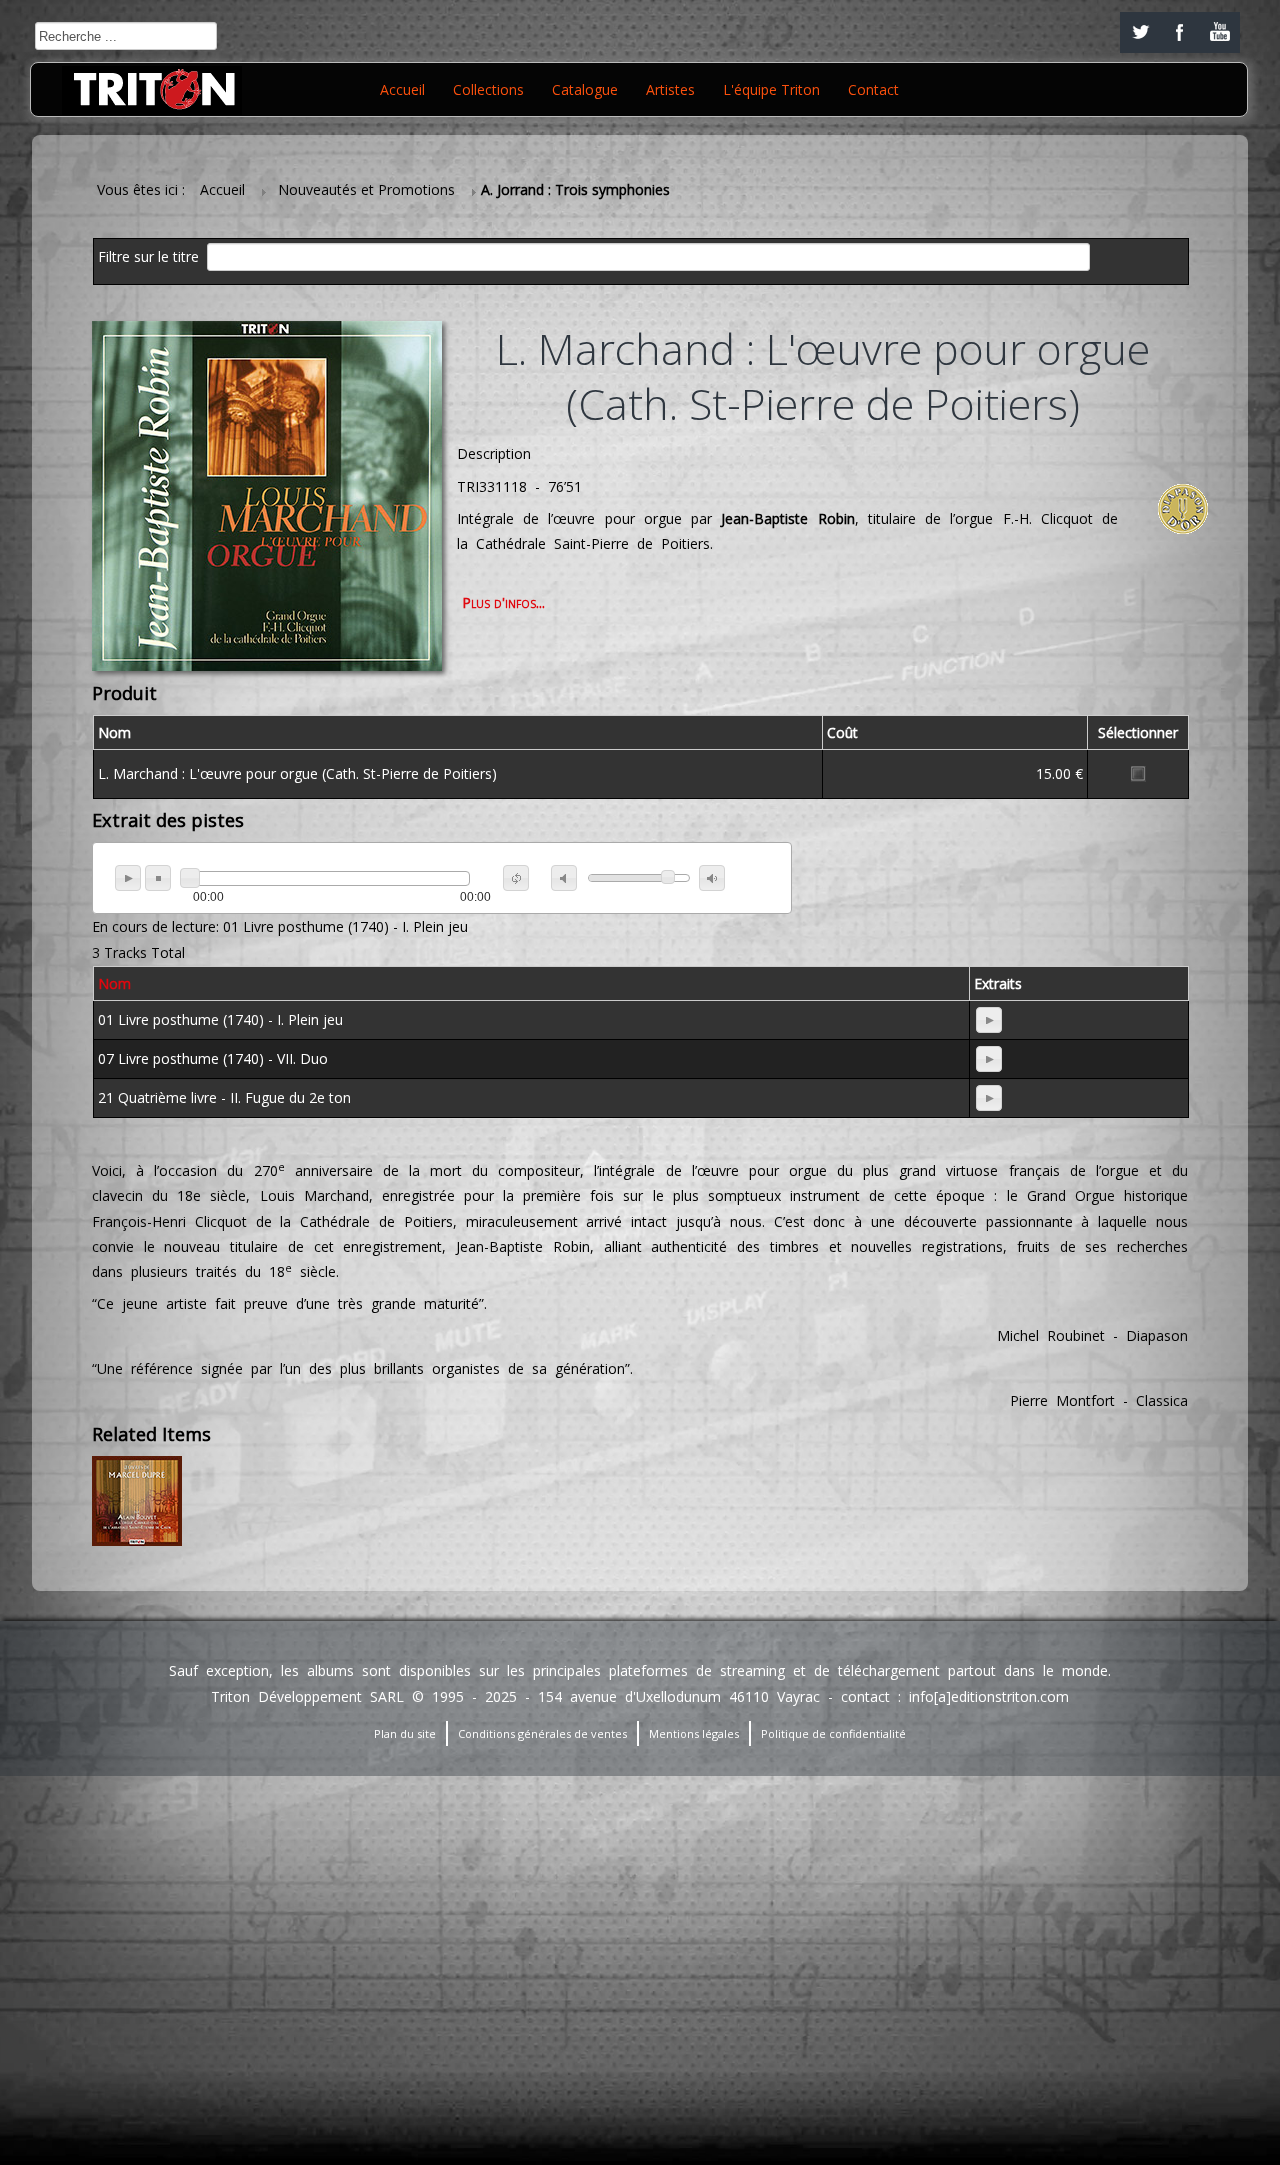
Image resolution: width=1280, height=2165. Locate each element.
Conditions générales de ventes (542, 1733)
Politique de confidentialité (833, 1733)
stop (158, 878)
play (128, 878)
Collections (488, 89)
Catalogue (585, 89)
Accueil (402, 89)
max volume (712, 878)
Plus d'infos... (503, 602)
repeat (516, 878)
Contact (873, 89)
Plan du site (405, 1733)
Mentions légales (694, 1733)
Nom (114, 983)
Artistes (670, 89)
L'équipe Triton (771, 89)
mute (564, 878)
